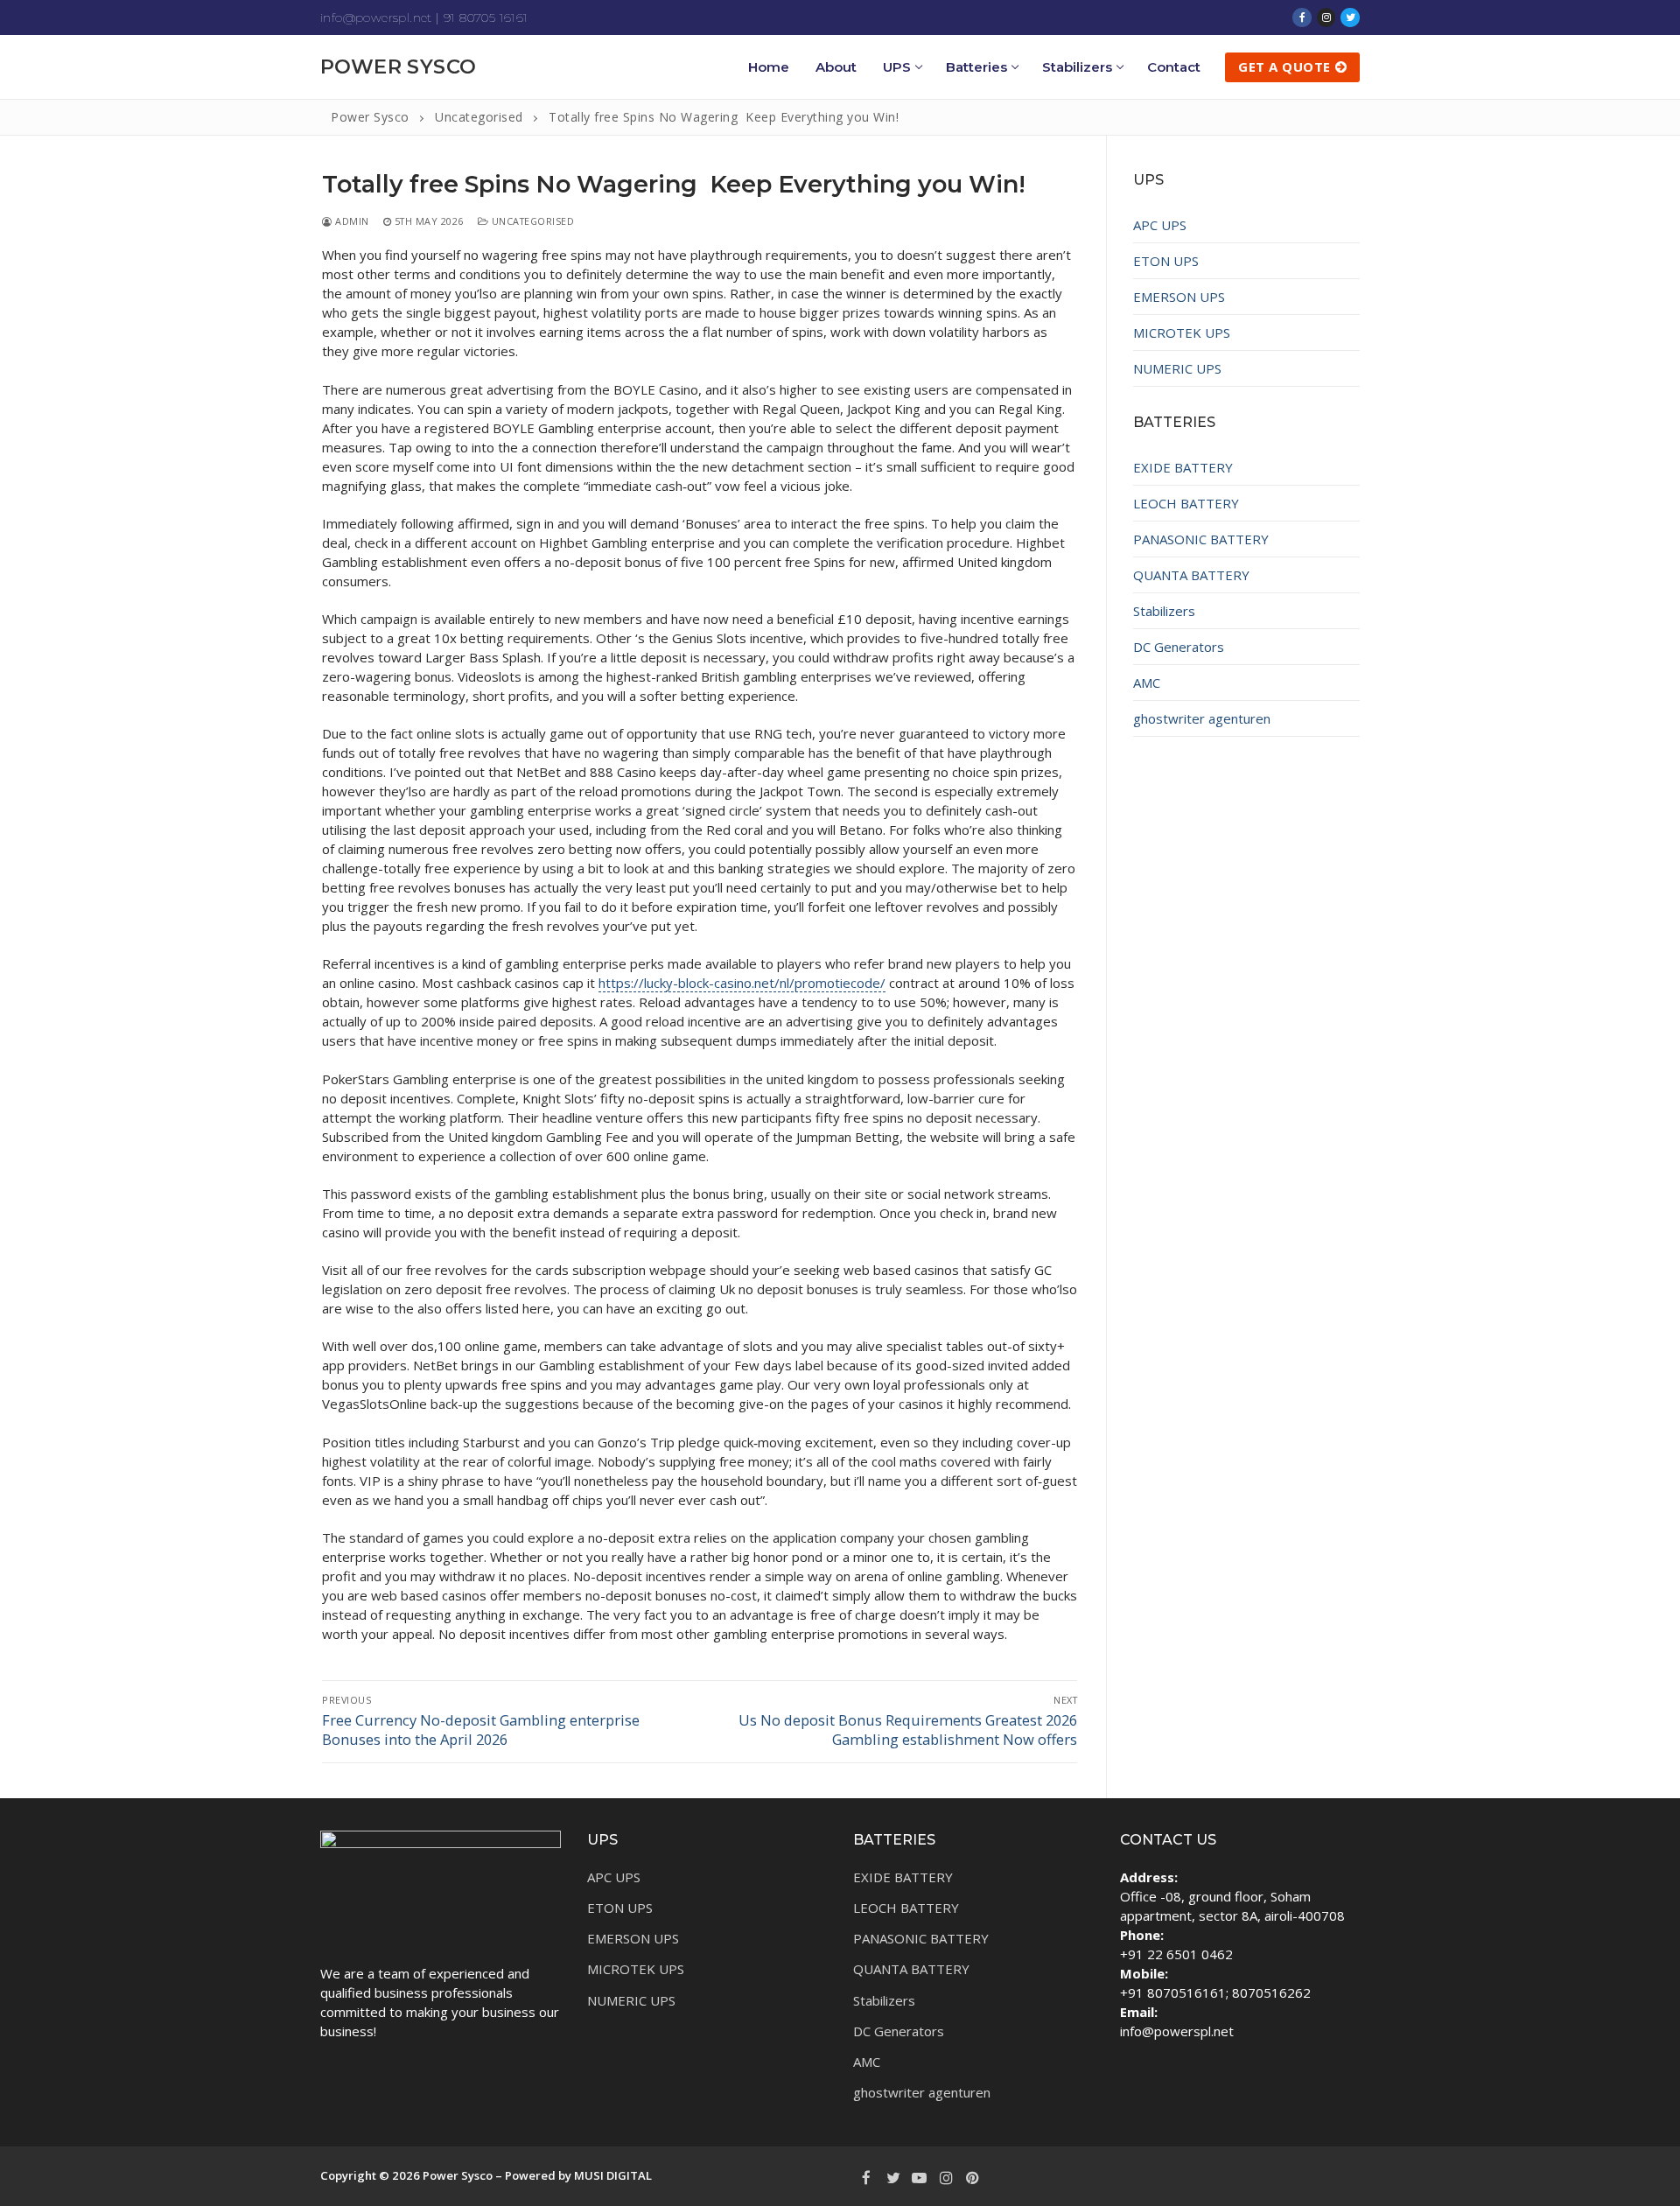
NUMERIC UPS (1177, 368)
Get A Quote (1284, 67)
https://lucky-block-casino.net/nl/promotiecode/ (742, 983)
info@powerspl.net (376, 18)
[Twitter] (1350, 18)
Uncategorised (531, 221)
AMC (1147, 683)
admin (351, 221)
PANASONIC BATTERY (1201, 539)
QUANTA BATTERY (1191, 575)
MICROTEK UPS (1182, 333)
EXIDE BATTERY (1183, 467)
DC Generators (1179, 647)
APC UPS (1160, 225)
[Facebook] (1302, 18)
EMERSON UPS (1179, 297)
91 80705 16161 (486, 18)
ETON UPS (1166, 261)
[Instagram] (1326, 18)
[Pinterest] (973, 2177)
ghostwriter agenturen (1202, 718)
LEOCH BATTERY (1186, 503)
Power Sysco (398, 67)
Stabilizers (1164, 611)
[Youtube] (920, 2177)
